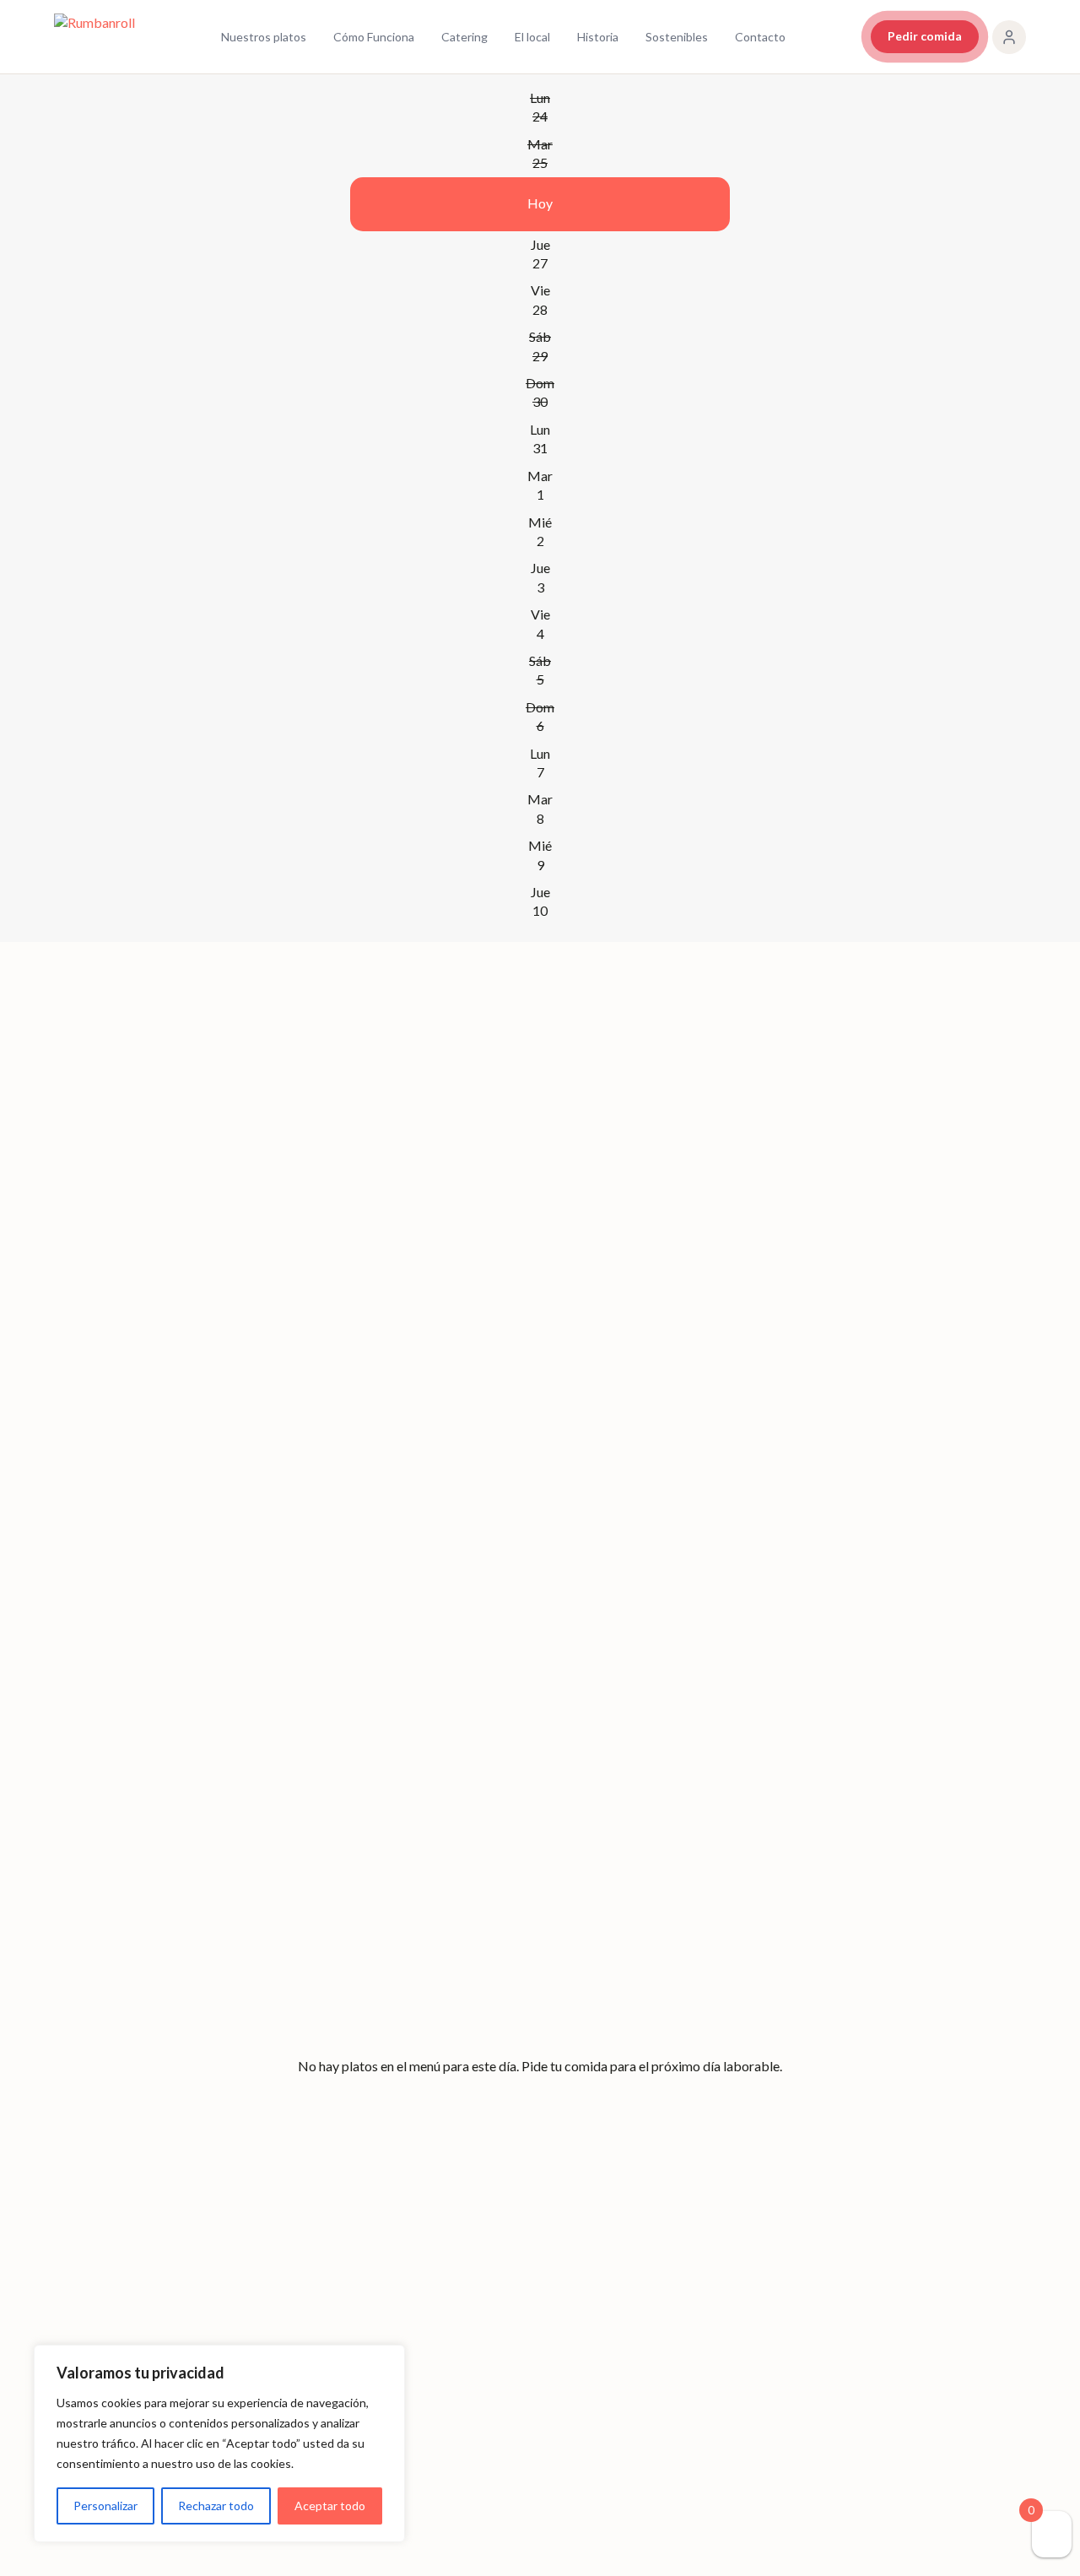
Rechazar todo (216, 2506)
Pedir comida (925, 36)
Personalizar (105, 2506)
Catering (464, 37)
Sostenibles (677, 37)
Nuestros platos (264, 37)
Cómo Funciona (374, 37)
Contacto (760, 37)
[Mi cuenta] (1009, 37)
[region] (219, 2443)
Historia (598, 37)
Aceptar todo (330, 2506)
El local (532, 37)
